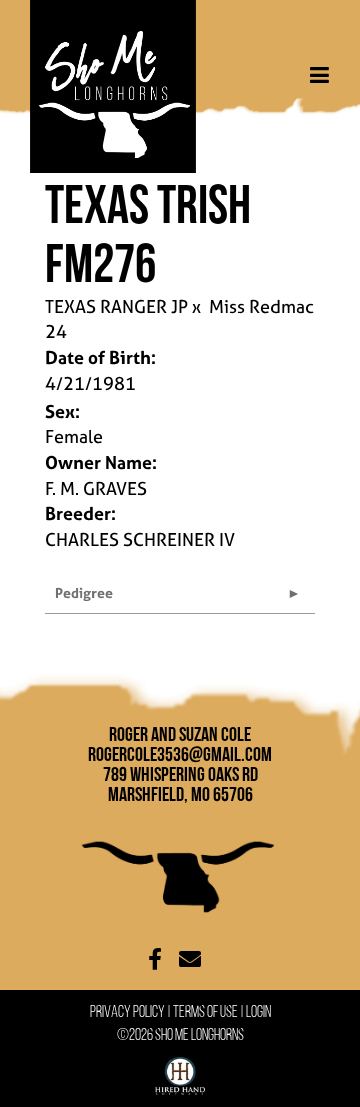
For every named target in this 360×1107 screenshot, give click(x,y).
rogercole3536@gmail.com (180, 754)
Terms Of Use (205, 1011)
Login (258, 1011)
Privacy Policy (127, 1011)
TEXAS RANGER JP (116, 306)
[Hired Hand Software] (180, 1072)
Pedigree (84, 592)
